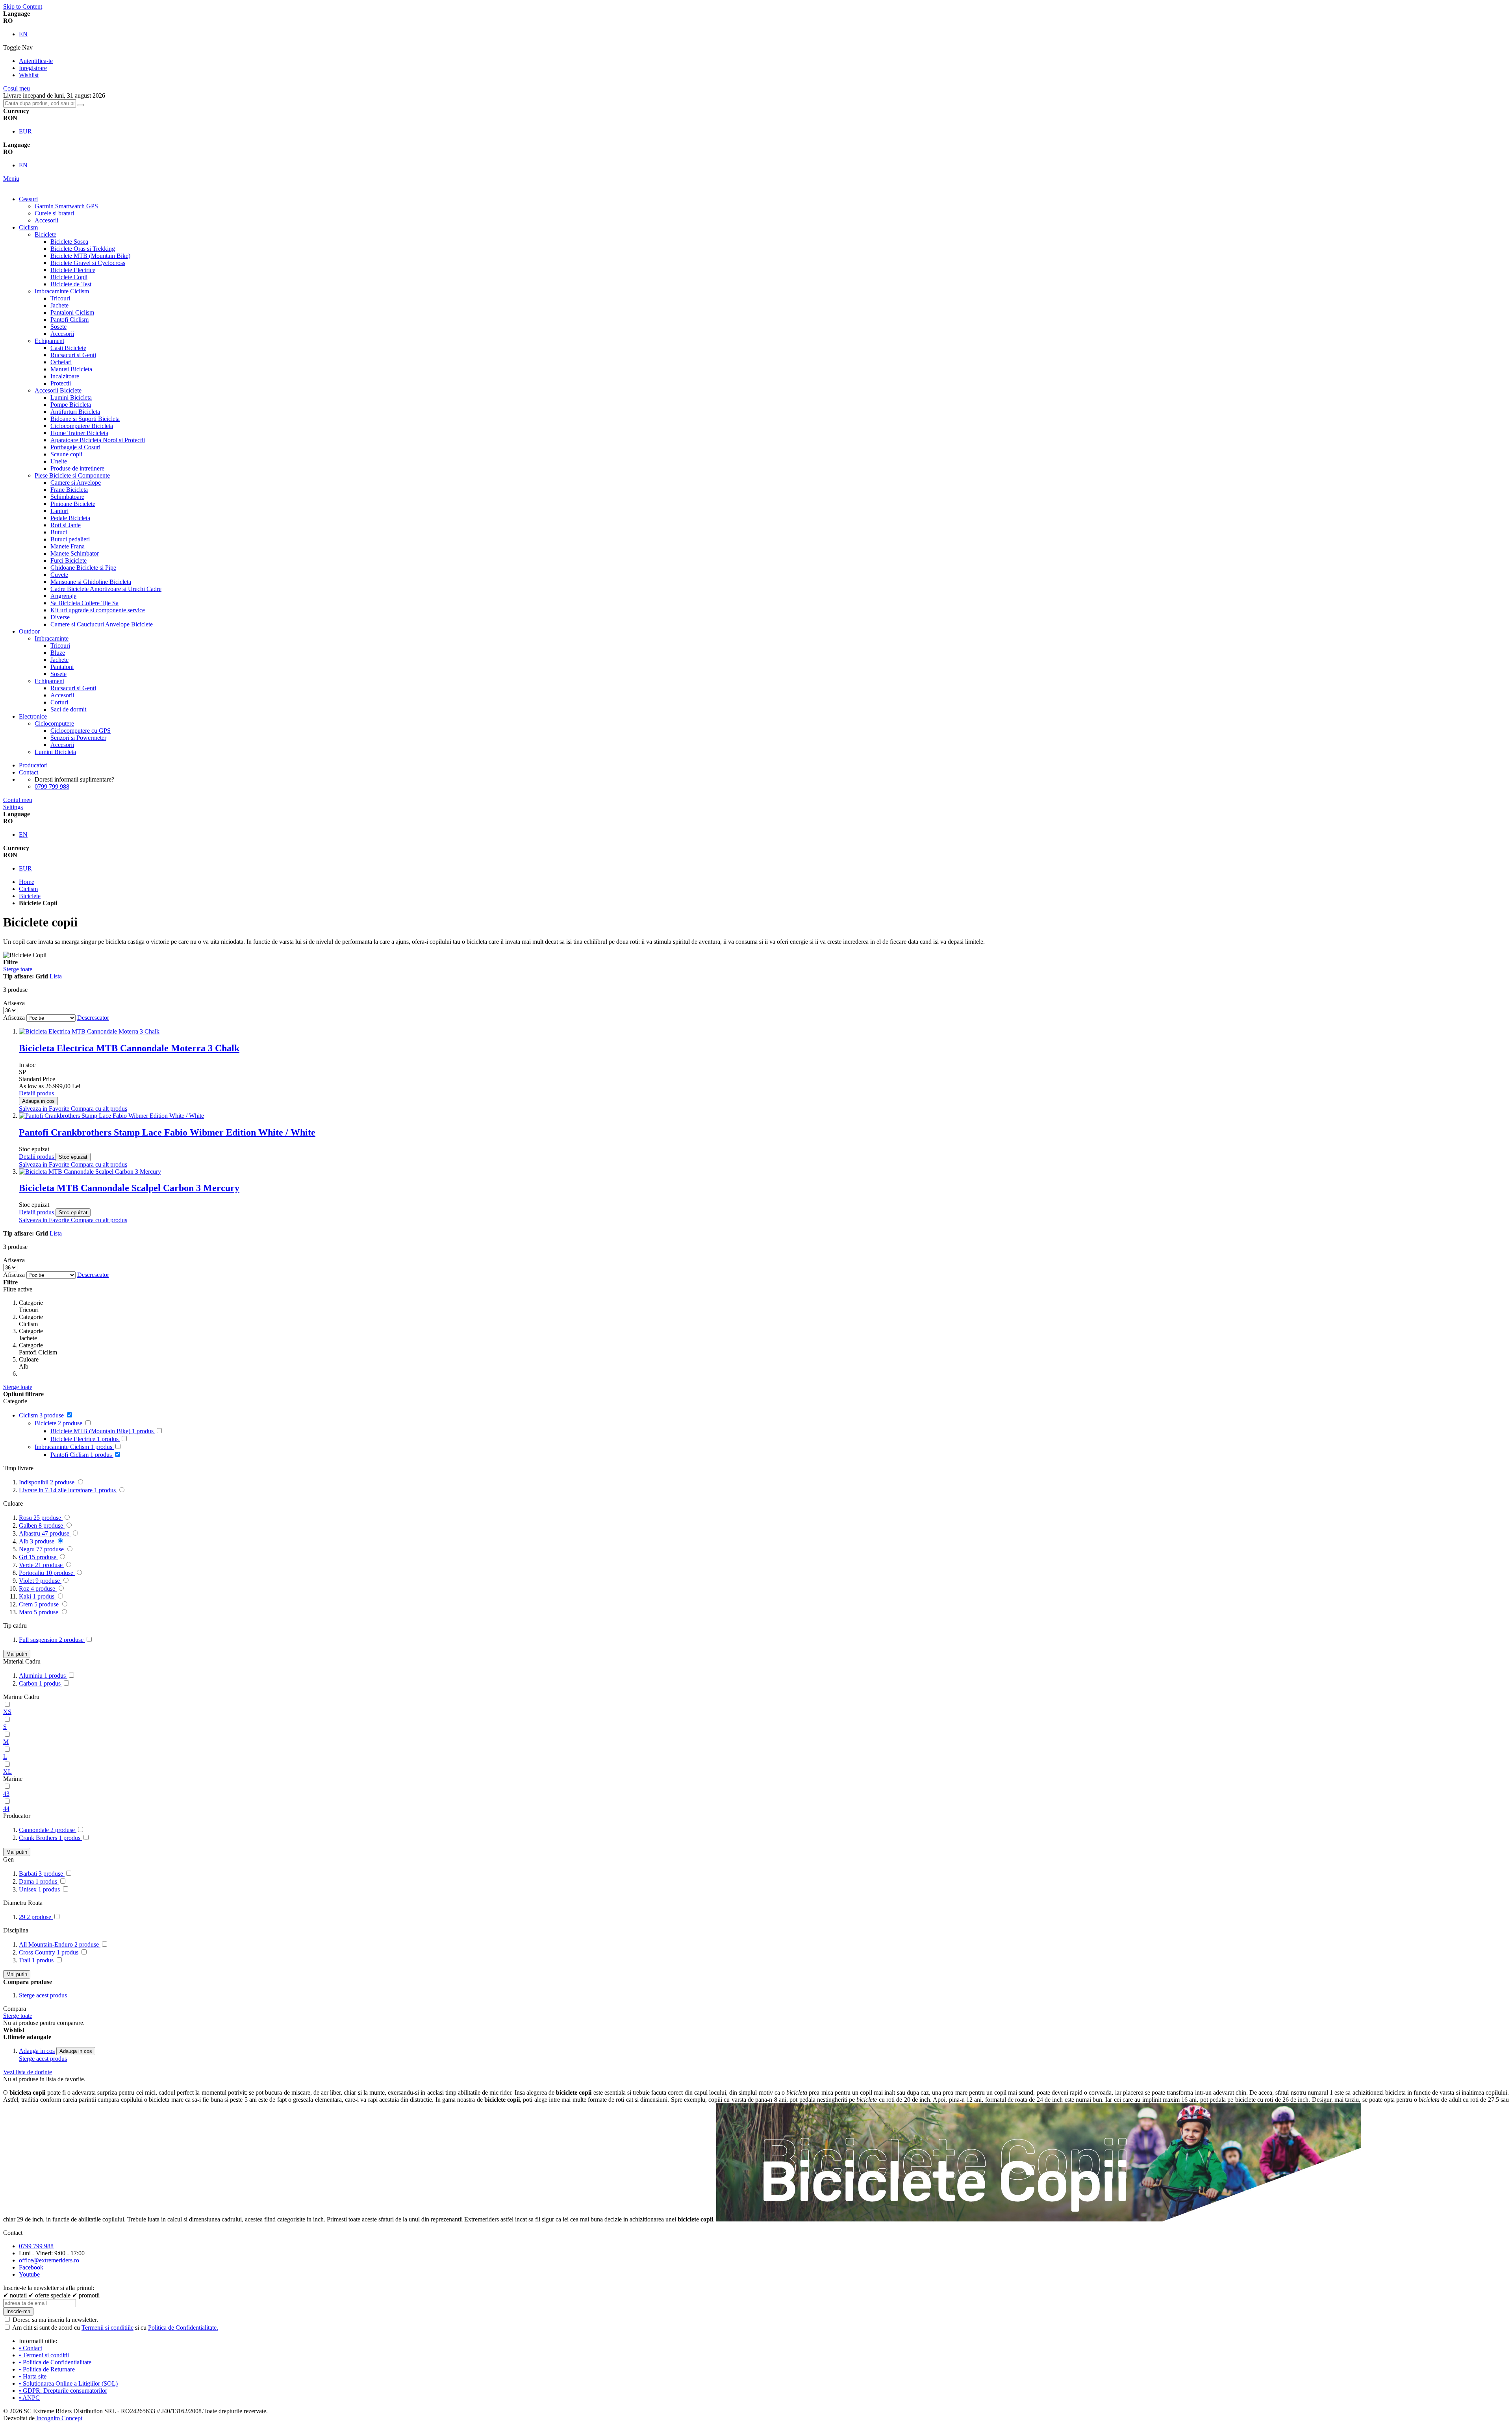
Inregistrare (33, 68)
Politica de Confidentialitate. (183, 2328)
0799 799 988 (52, 786)
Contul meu (18, 800)
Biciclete (30, 896)
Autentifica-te (36, 61)
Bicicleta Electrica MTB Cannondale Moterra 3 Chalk (129, 1048)
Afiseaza (14, 1018)
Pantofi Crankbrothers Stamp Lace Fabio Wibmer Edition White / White (167, 1132)
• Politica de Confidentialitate (55, 2362)
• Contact (31, 2348)
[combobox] (40, 103)
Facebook (31, 2267)
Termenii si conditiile (107, 2328)
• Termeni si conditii (44, 2355)
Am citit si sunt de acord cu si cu (115, 2328)
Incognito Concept (58, 2418)
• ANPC (29, 2398)
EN (23, 34)
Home (27, 882)
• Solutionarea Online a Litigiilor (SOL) (68, 2383)
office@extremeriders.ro (49, 2260)
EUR (25, 131)
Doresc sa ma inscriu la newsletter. (55, 2320)
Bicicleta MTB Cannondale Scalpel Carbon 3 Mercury (129, 1188)
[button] (45, 1109)
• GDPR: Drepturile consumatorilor (63, 2391)
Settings (13, 807)
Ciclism (28, 889)
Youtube (29, 2274)
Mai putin (17, 1654)
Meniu (11, 179)
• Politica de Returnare (47, 2369)
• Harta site (33, 2376)
